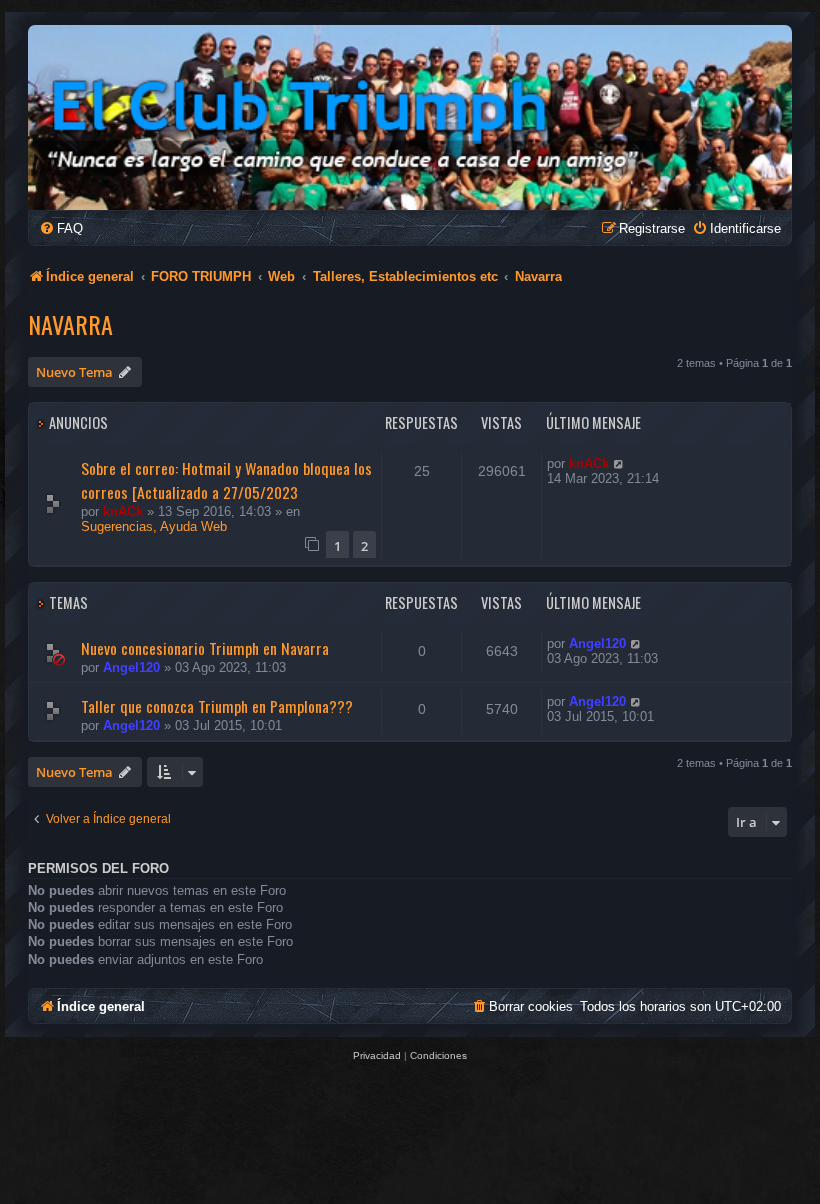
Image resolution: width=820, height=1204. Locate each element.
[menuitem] (61, 228)
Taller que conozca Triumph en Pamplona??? (217, 706)
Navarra (70, 324)
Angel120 (131, 667)
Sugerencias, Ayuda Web (154, 526)
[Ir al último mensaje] (619, 463)
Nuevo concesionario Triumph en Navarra (205, 648)
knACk (123, 511)
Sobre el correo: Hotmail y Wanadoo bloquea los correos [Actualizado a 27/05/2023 (226, 480)
